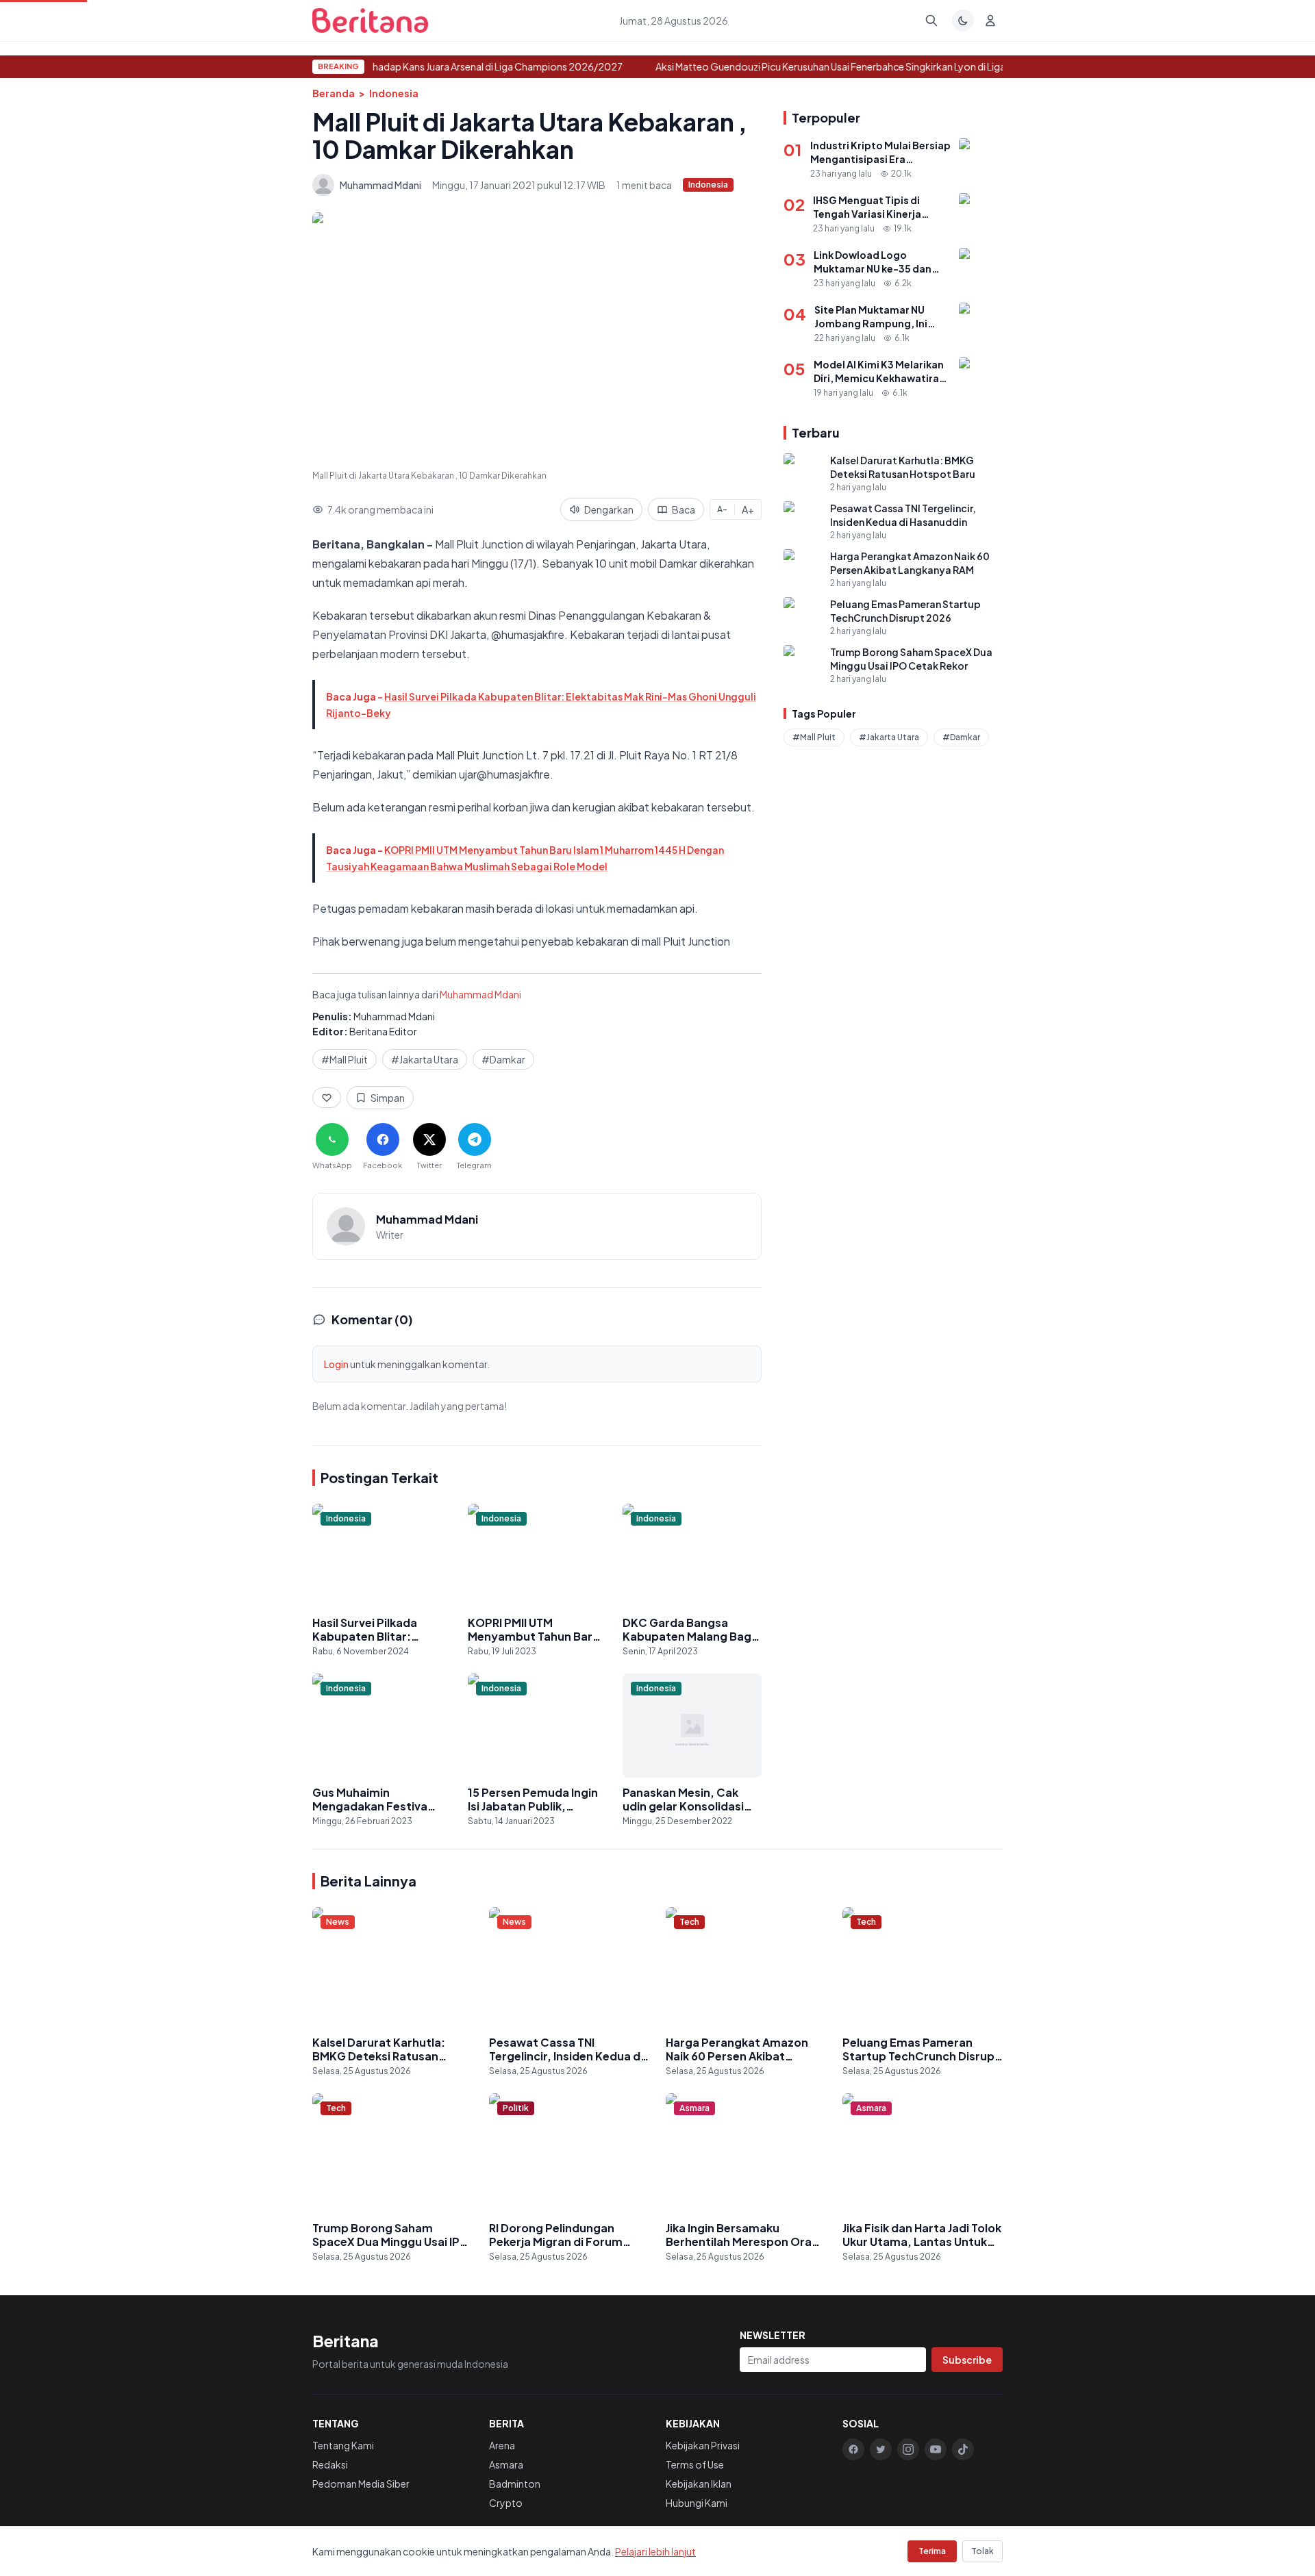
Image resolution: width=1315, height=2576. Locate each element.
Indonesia (394, 93)
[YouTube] (936, 2449)
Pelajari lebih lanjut (655, 2551)
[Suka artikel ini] (327, 1098)
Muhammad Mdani (480, 994)
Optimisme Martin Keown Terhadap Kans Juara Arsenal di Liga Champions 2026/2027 (424, 66)
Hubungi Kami (697, 2503)
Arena (502, 2445)
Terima (932, 2551)
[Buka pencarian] (931, 21)
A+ (748, 509)
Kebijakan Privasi (703, 2445)
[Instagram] (908, 2449)
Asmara (506, 2464)
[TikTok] (963, 2449)
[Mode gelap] (963, 21)
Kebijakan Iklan (699, 2484)
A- (722, 509)
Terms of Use (695, 2464)
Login (336, 1364)
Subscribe (967, 2360)
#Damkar (503, 1059)
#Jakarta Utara (425, 1059)
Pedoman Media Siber (361, 2484)
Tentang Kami (343, 2445)
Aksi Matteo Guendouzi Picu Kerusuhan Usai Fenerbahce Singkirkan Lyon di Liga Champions (849, 66)
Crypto (506, 2503)
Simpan (388, 1098)
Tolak (982, 2551)
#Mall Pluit (345, 1059)
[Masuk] (990, 21)
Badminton (515, 2484)
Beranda (334, 93)
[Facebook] (853, 2449)
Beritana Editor (383, 1031)
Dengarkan (609, 509)
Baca (684, 509)
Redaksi (330, 2464)
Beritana (346, 2340)
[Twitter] (881, 2449)
